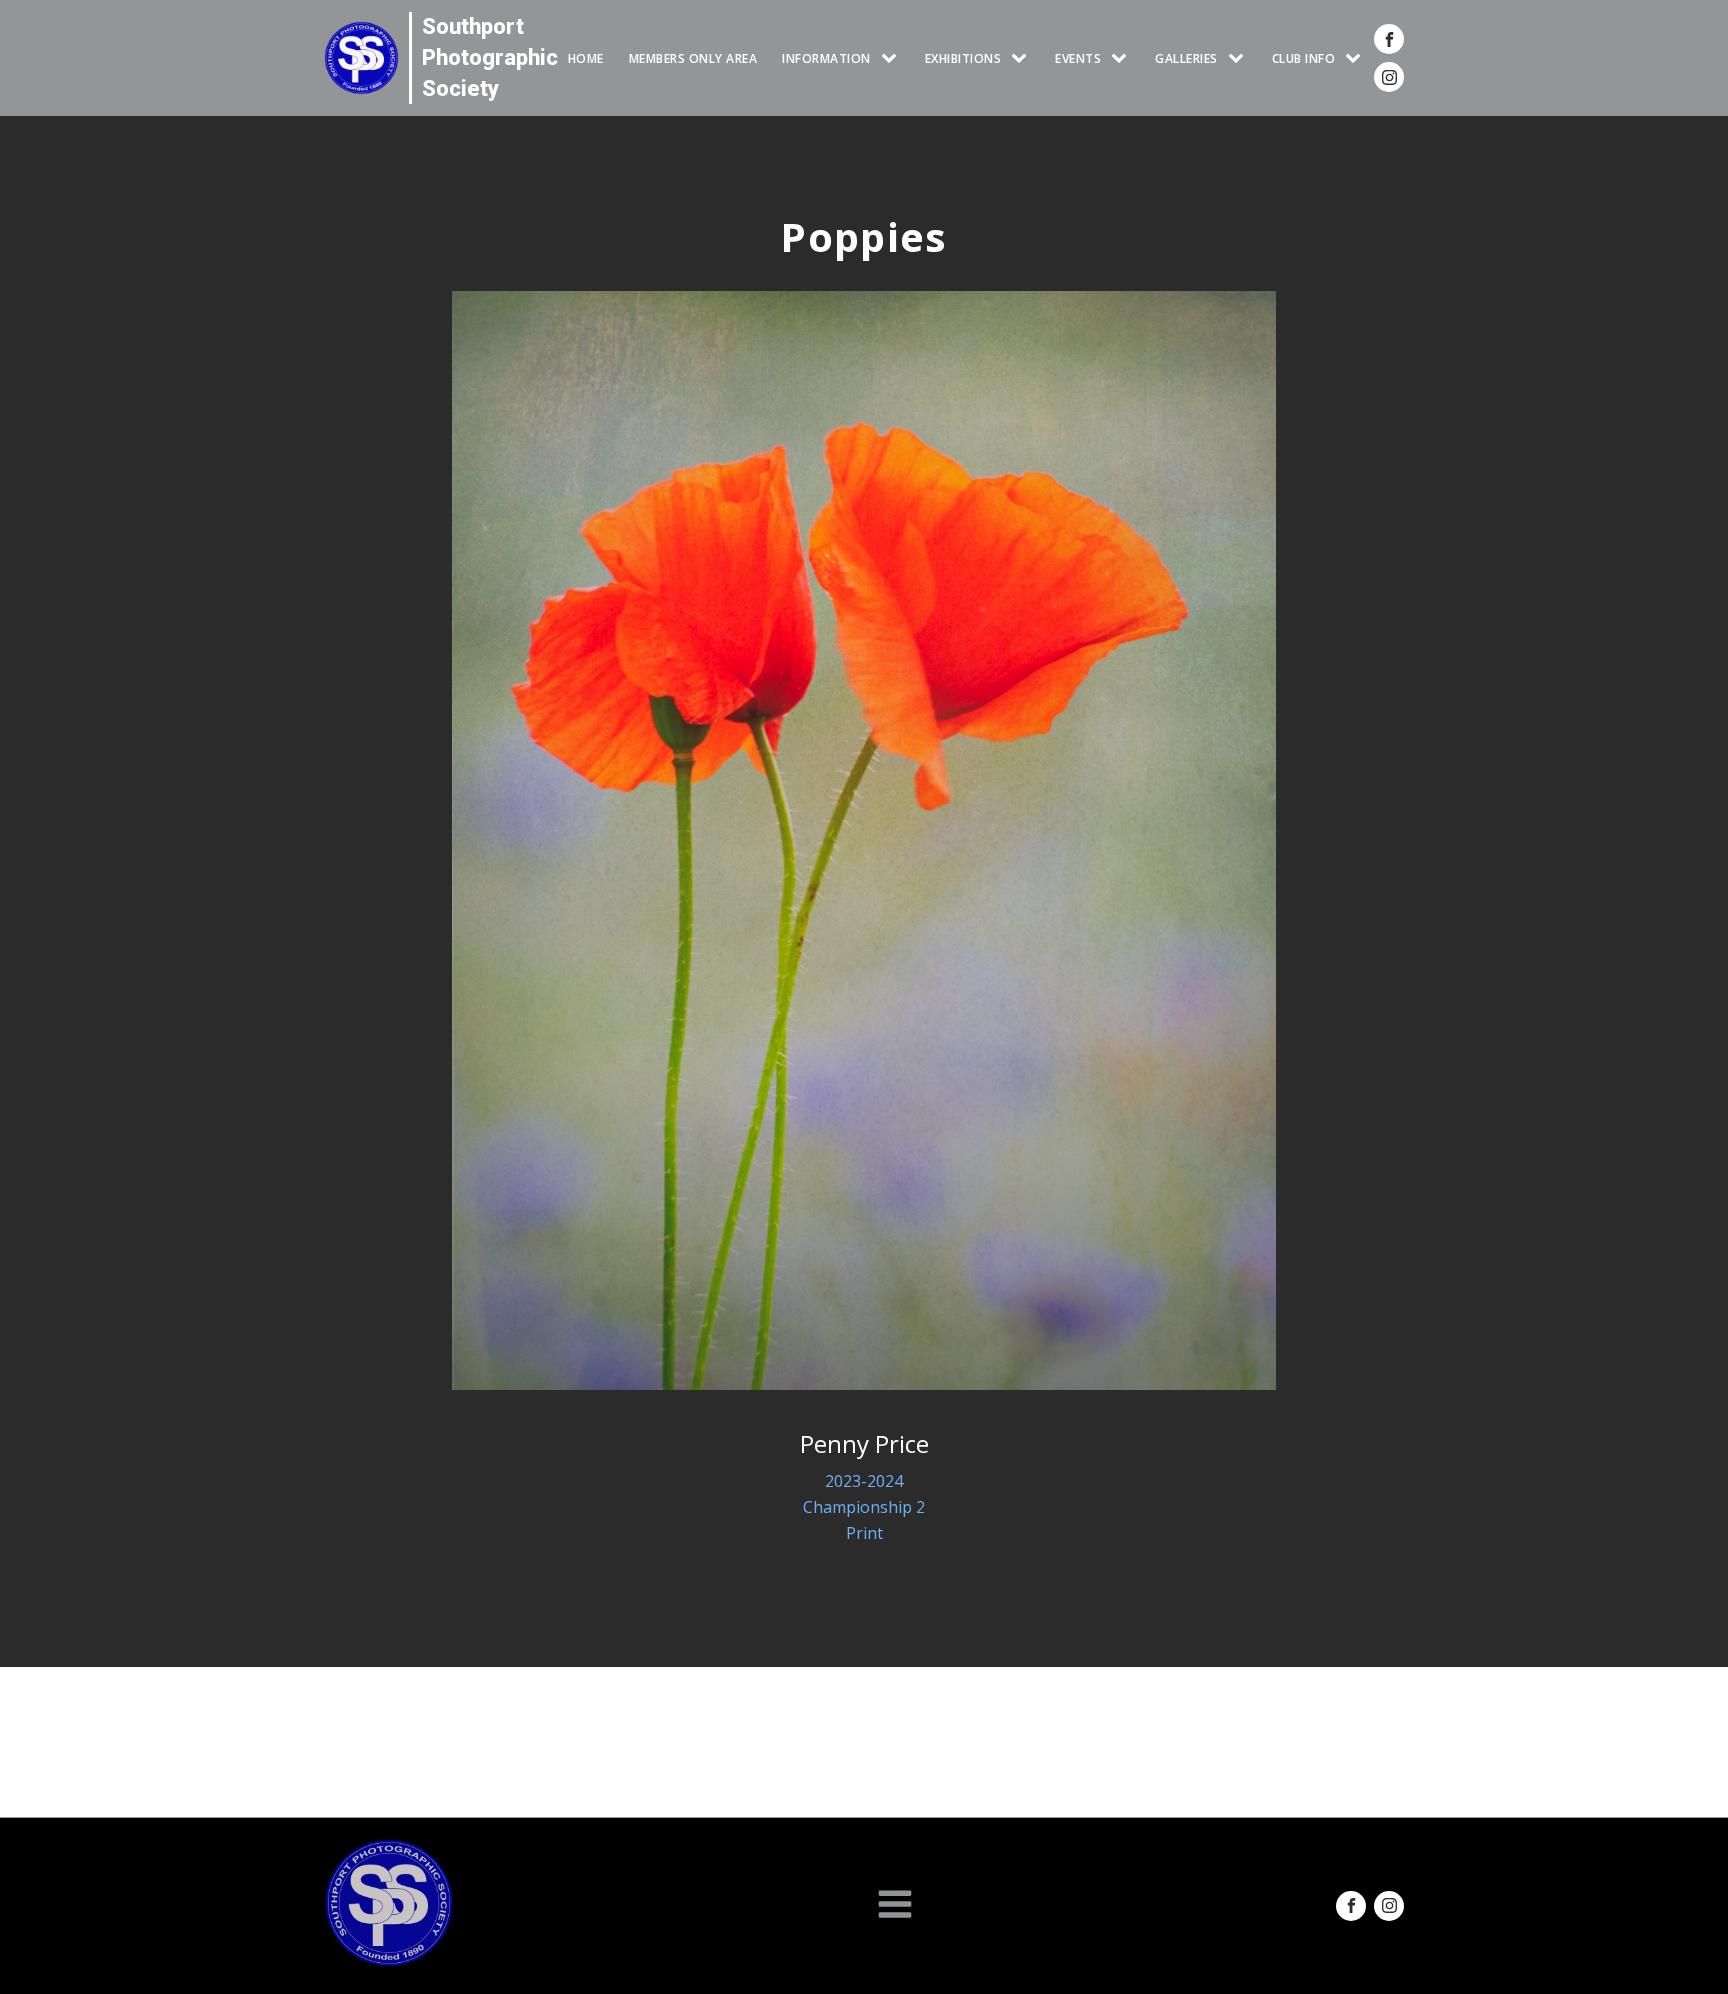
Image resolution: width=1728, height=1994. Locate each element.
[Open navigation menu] (895, 1906)
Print (864, 1533)
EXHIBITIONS (963, 58)
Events (1078, 58)
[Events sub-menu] (1123, 58)
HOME (586, 58)
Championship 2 (864, 1507)
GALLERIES (1186, 58)
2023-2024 (864, 1481)
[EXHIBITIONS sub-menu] (1023, 58)
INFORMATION (826, 58)
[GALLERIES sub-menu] (1240, 58)
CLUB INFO (1304, 58)
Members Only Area (693, 58)
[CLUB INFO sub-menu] (1357, 58)
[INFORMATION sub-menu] (893, 58)
